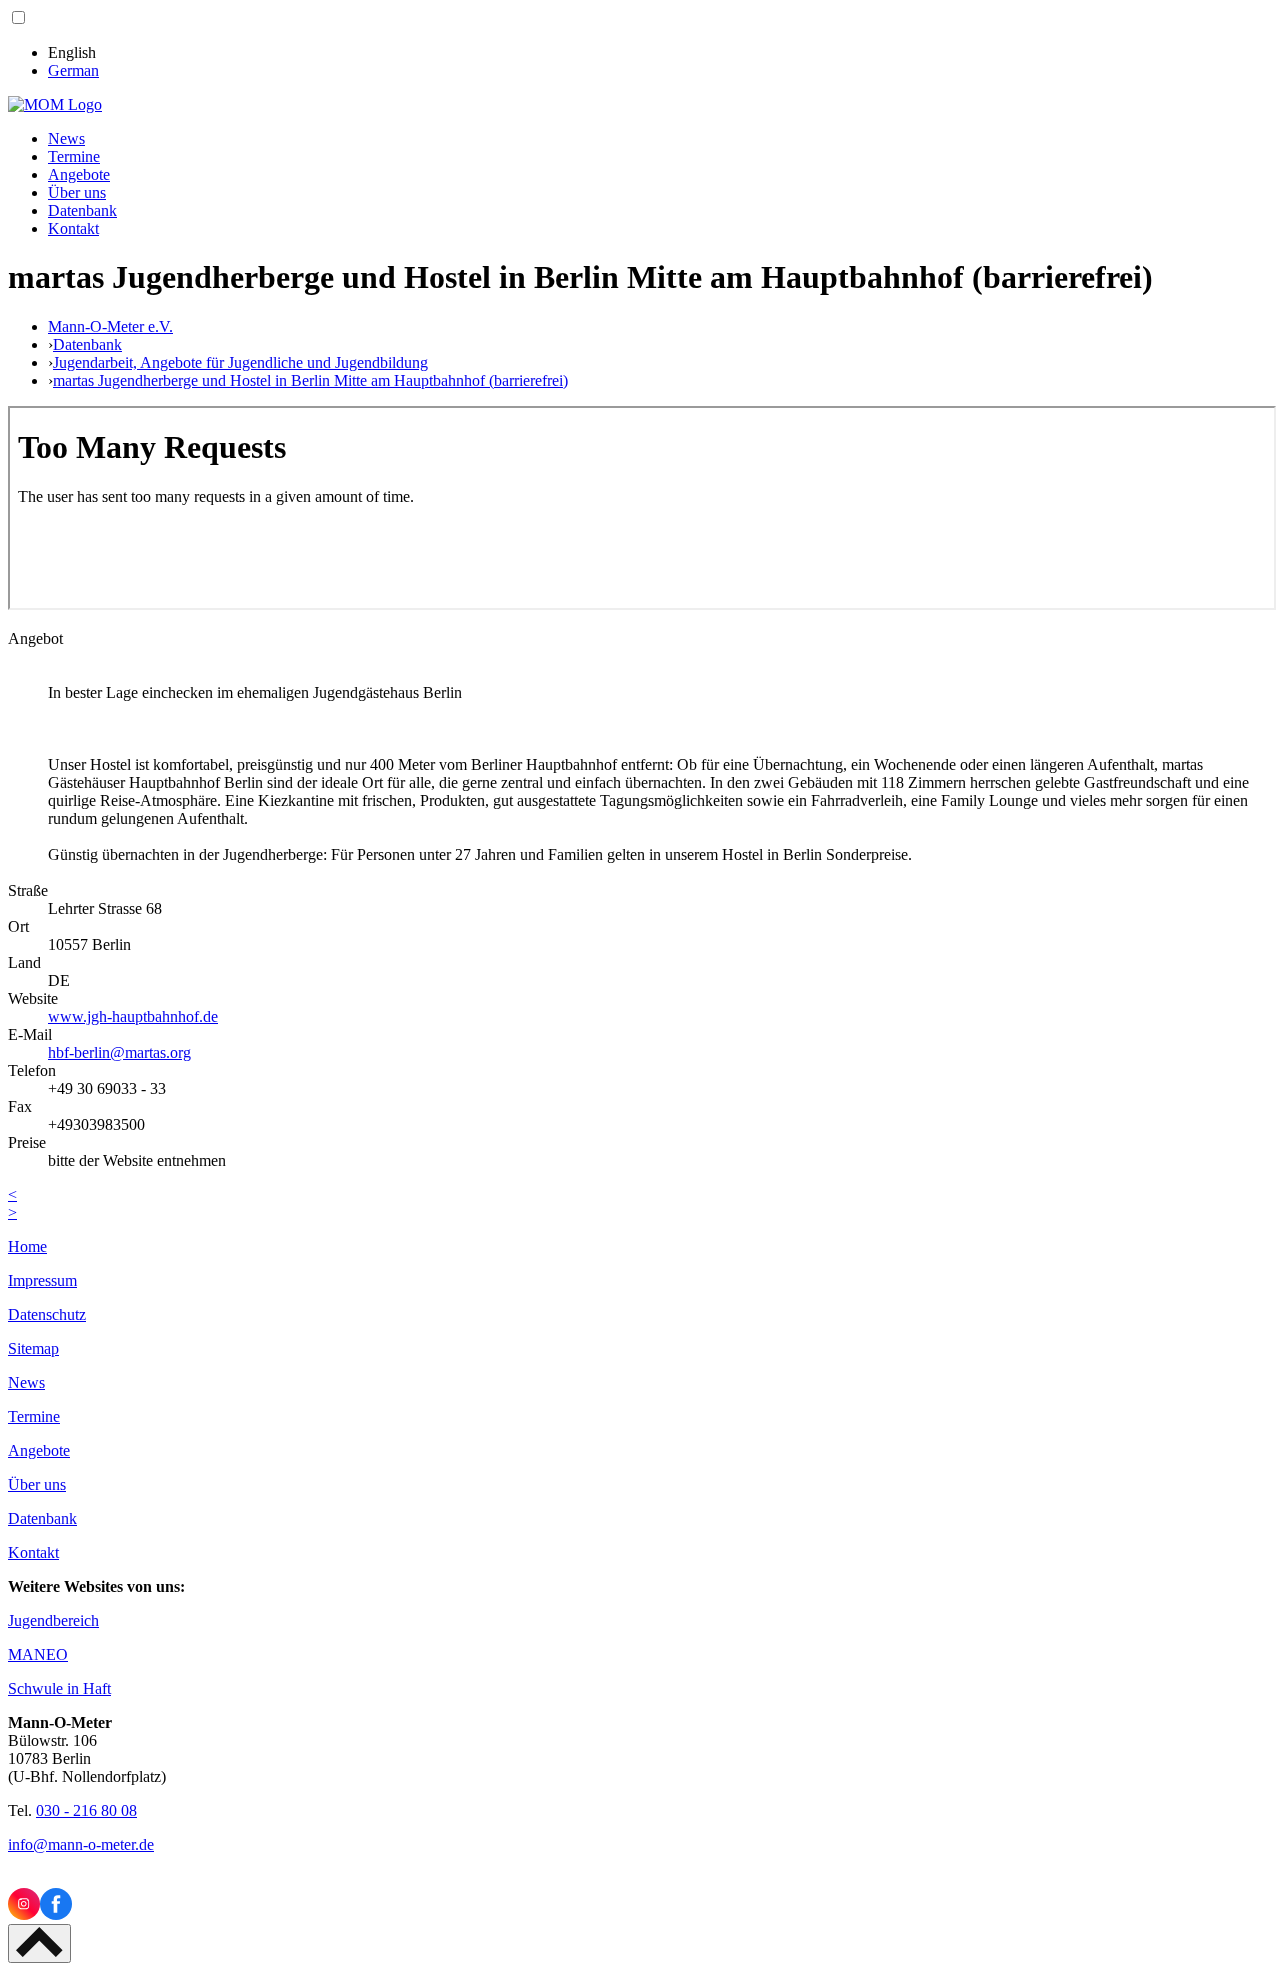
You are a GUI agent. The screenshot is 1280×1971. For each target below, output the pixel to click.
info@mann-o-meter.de (81, 1844)
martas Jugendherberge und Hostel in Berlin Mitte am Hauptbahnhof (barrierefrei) (310, 380)
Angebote (79, 174)
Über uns (77, 192)
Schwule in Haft (59, 1688)
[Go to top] (39, 1943)
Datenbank (82, 210)
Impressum (42, 1280)
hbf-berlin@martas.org (119, 1052)
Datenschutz (47, 1314)
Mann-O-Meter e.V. (110, 326)
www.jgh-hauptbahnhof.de (133, 1016)
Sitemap (33, 1348)
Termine (74, 156)
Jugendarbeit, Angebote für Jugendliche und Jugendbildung (240, 362)
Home (27, 1246)
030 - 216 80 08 (86, 1810)
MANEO (38, 1654)
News (66, 138)
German (73, 70)
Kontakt (73, 228)
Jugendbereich (53, 1620)
